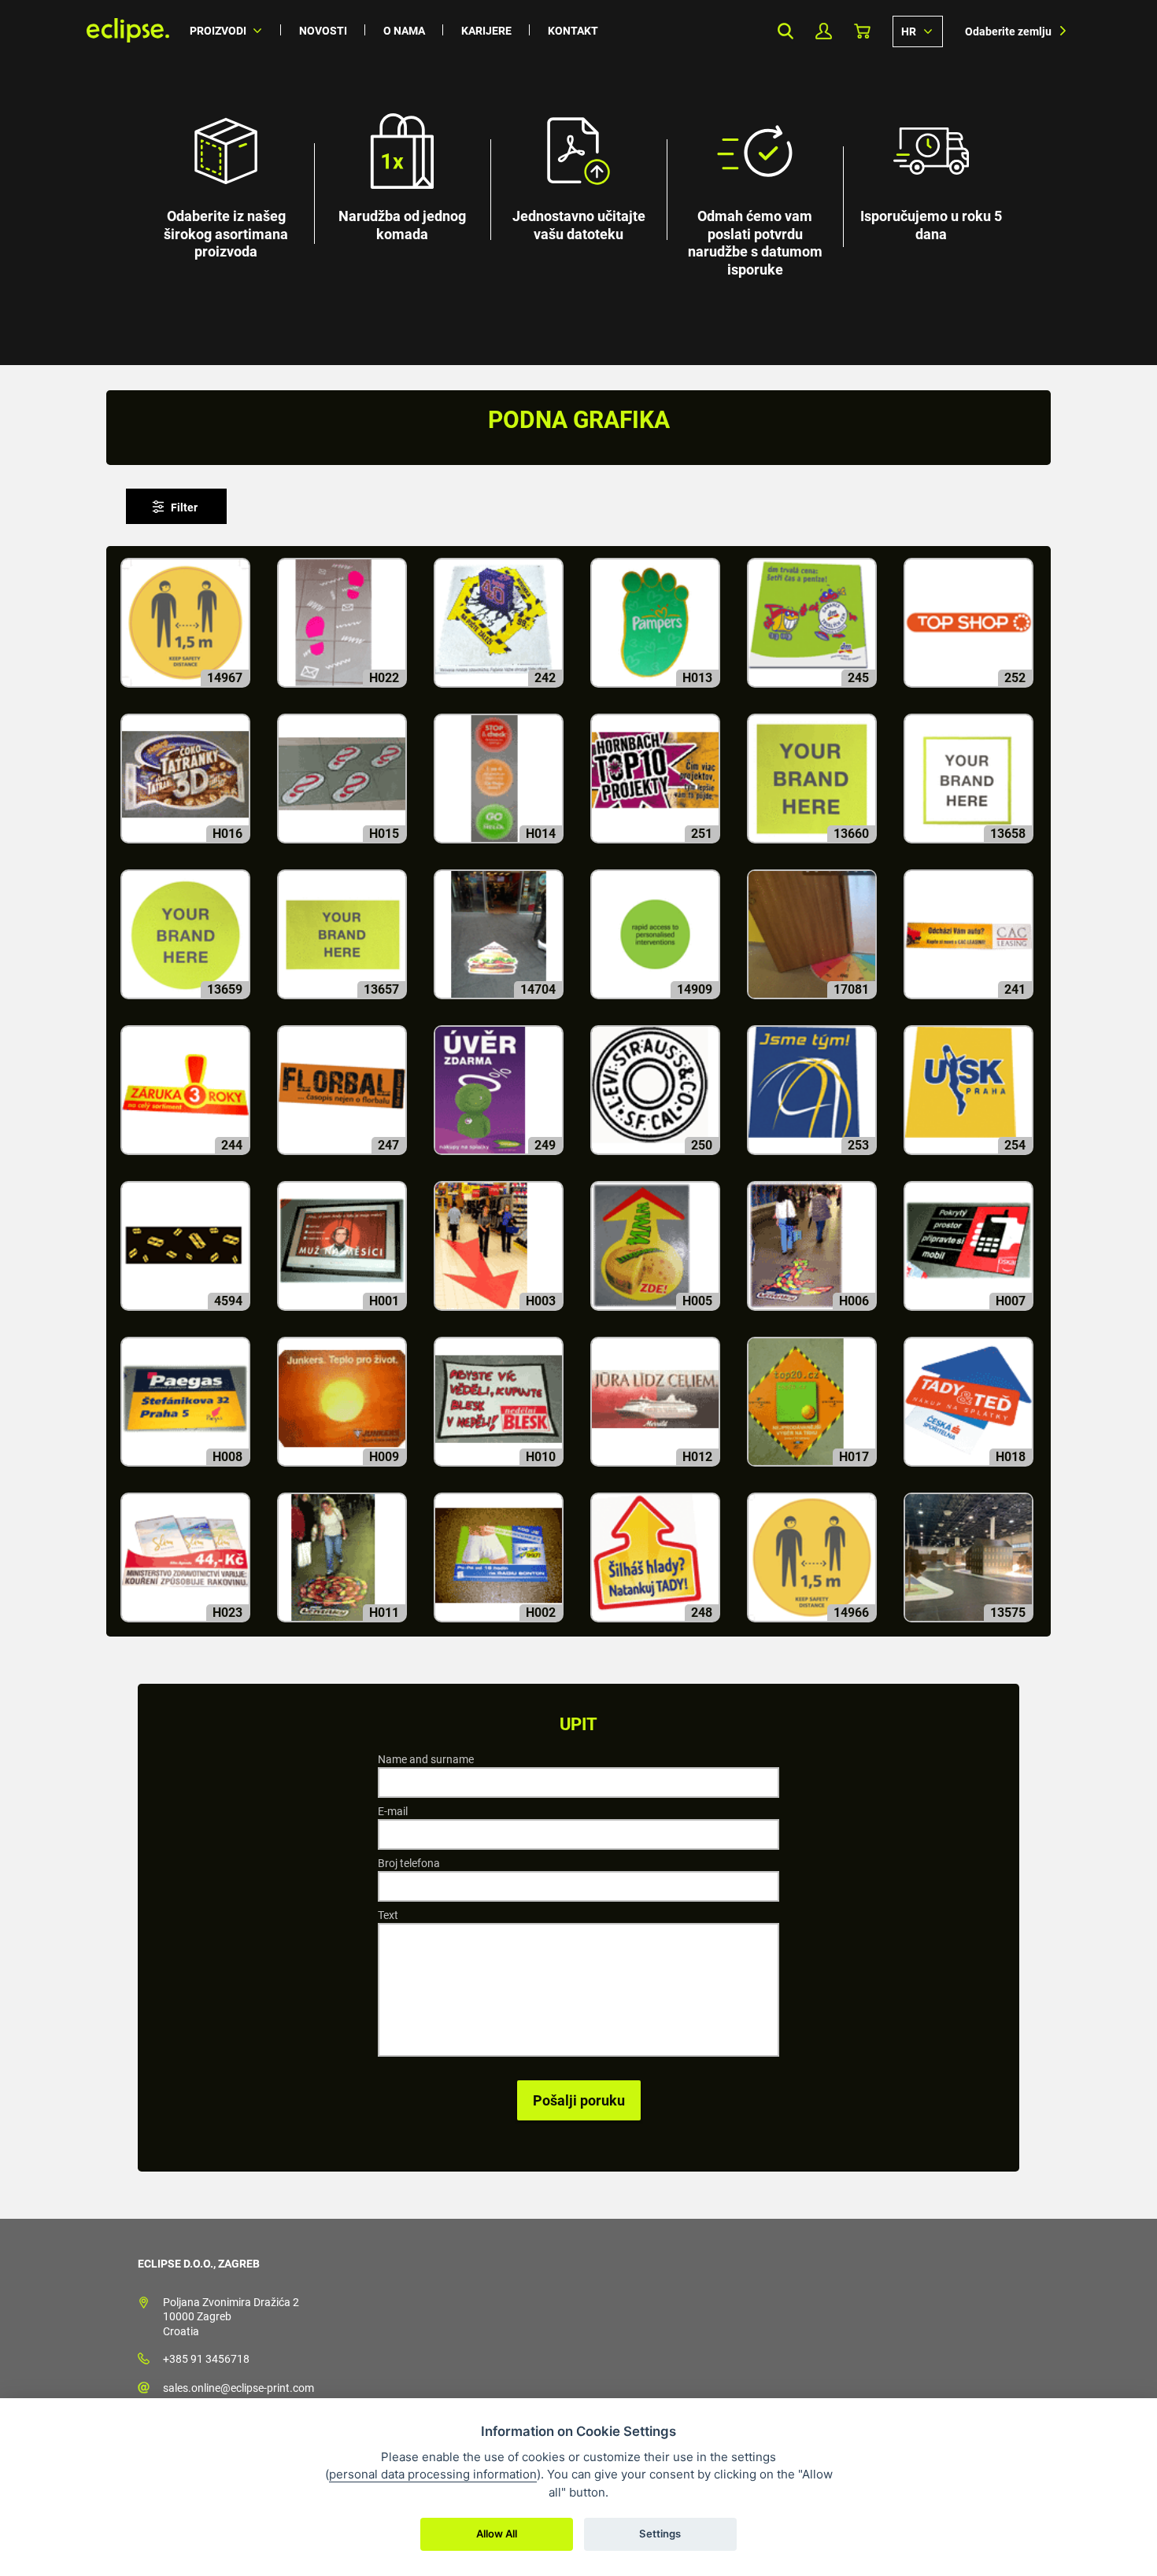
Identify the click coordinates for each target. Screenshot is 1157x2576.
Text (388, 1915)
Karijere (486, 31)
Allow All (497, 2534)
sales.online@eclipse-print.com (238, 2388)
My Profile (824, 31)
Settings (660, 2534)
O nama (404, 31)
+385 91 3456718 (206, 2359)
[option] (578, 183)
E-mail (393, 1811)
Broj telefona (409, 1863)
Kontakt (573, 31)
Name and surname (426, 1759)
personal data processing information (433, 2474)
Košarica (862, 31)
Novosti (323, 31)
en (918, 31)
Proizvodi (218, 31)
